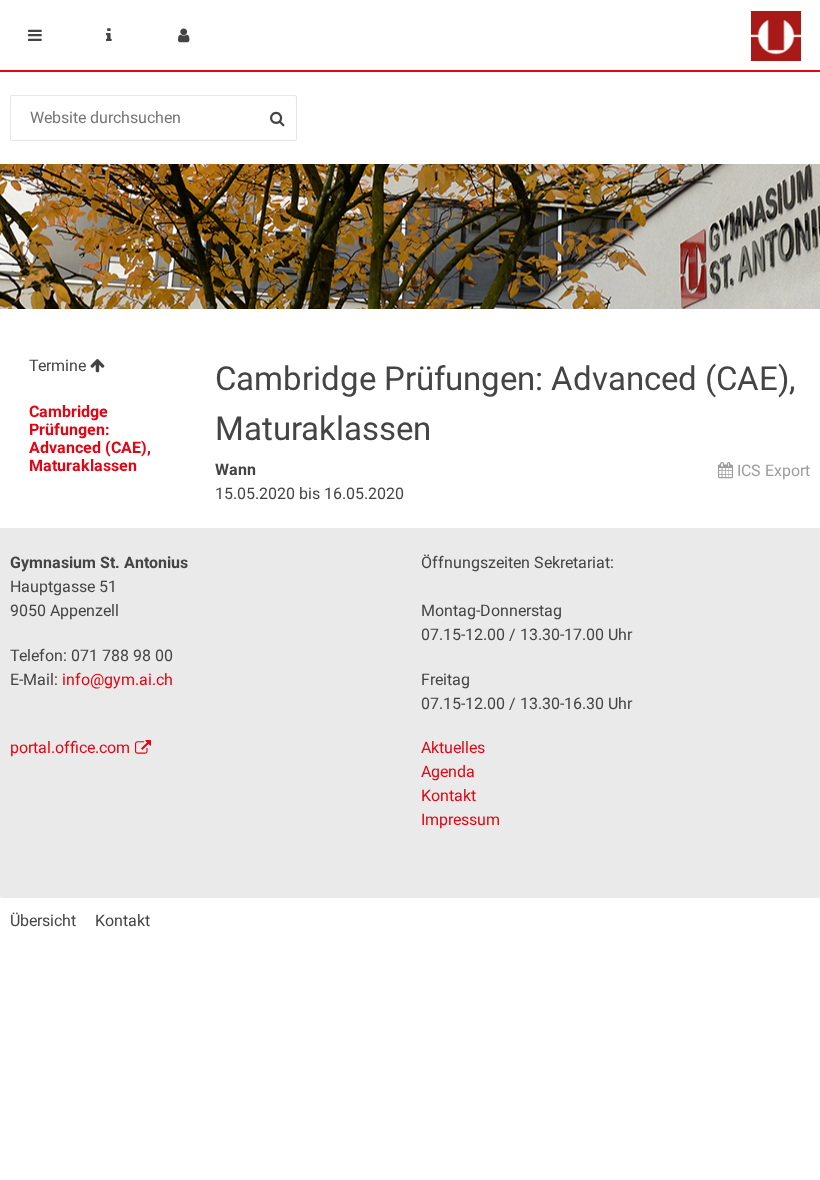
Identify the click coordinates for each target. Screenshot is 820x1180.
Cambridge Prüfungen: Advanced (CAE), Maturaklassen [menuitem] (90, 438)
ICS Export (773, 470)
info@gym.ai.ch (117, 679)
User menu (183, 35)
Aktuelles (453, 747)
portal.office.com (70, 747)
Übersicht (43, 920)
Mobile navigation (35, 35)
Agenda (448, 771)
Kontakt (448, 795)
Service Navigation (109, 35)
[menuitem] (102, 368)
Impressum (460, 819)
